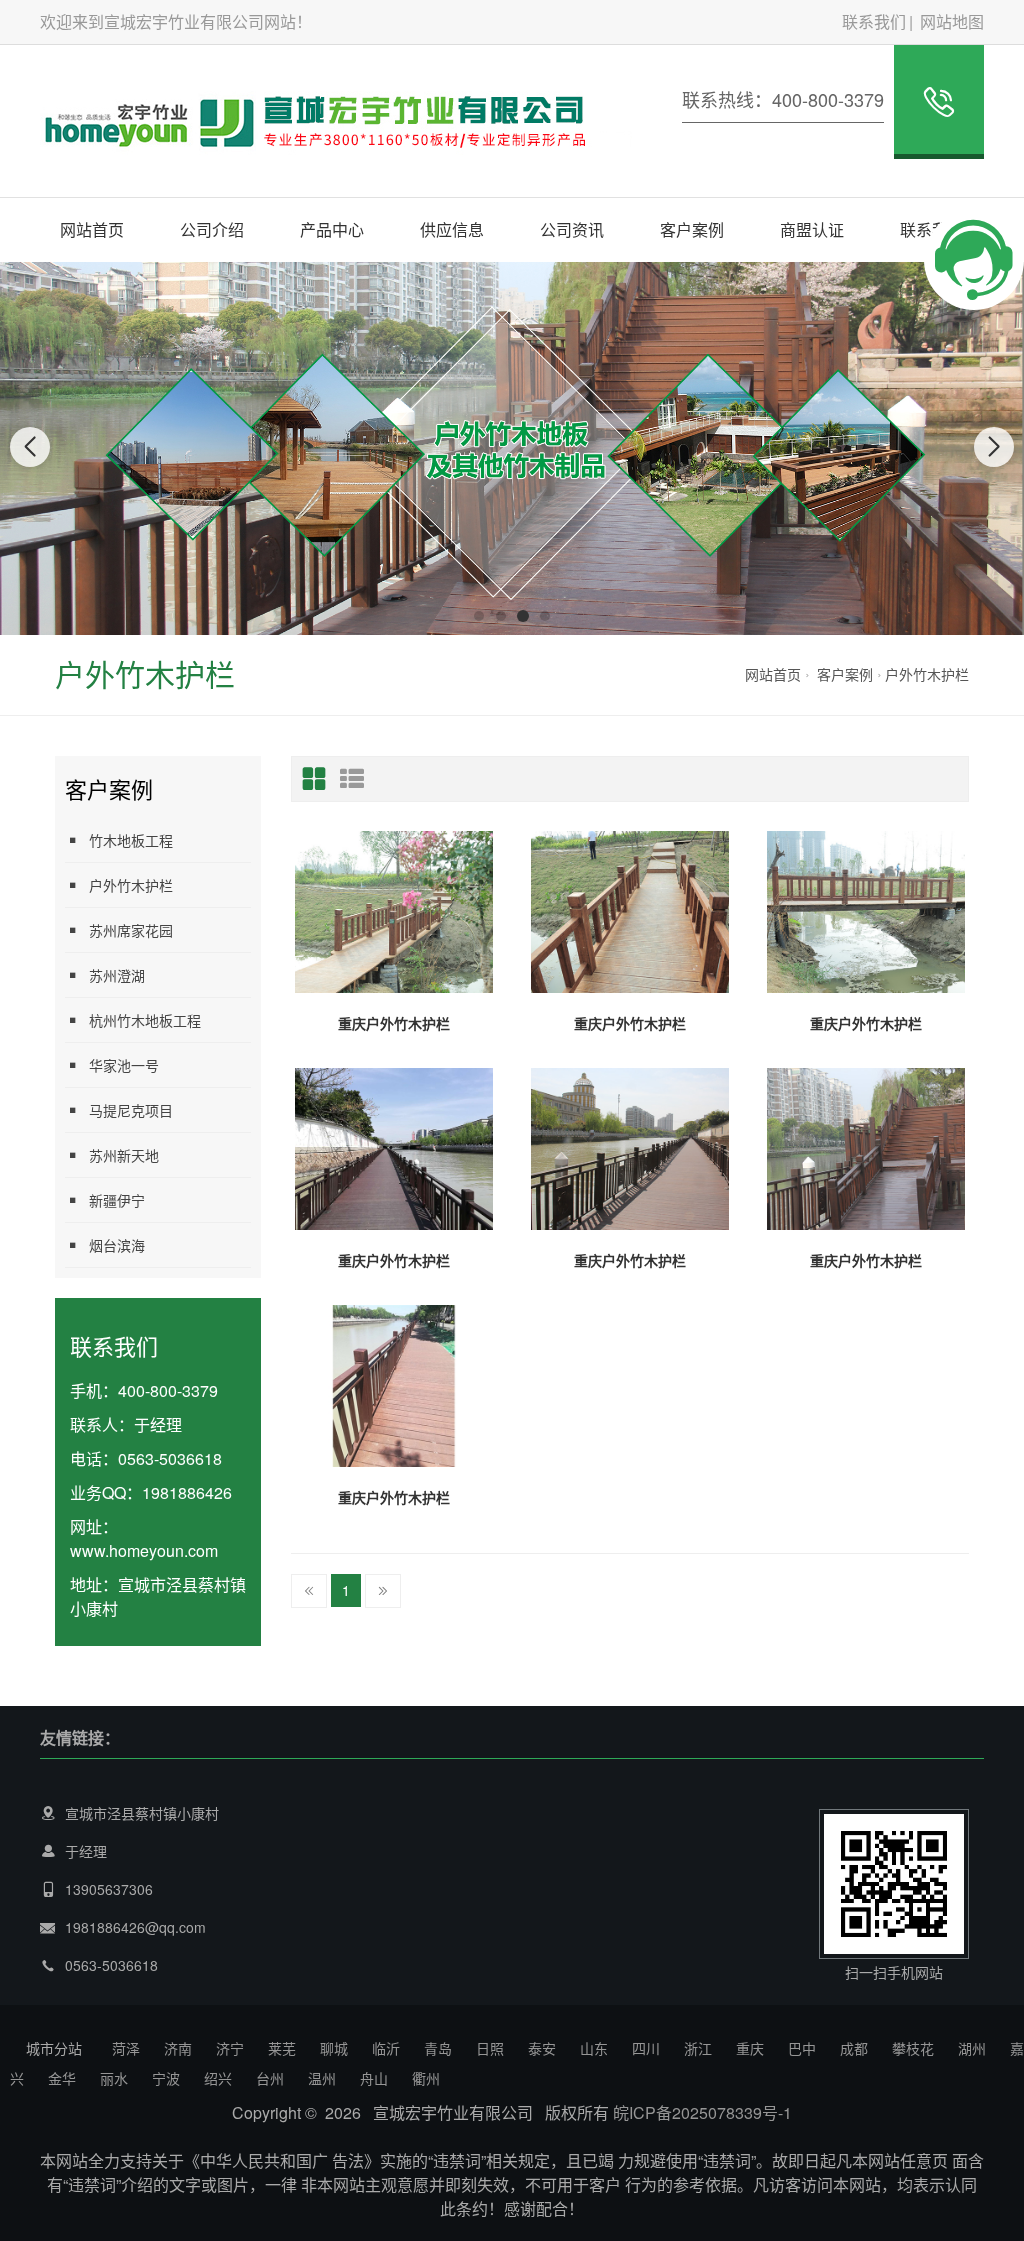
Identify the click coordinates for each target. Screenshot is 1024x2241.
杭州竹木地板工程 (145, 1020)
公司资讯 (572, 229)
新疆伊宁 (117, 1200)
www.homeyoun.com (144, 1550)
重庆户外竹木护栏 (394, 1023)
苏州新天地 (124, 1155)
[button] (479, 616)
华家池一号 (124, 1065)
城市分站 (54, 2048)
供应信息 (452, 229)
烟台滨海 (117, 1245)
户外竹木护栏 (927, 674)
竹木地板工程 (131, 840)
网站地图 (952, 21)
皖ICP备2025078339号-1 (702, 2112)
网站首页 (92, 229)
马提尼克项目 (131, 1110)
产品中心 (332, 229)
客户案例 (692, 229)
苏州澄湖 (117, 975)
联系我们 (874, 21)
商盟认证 (812, 229)
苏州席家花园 (131, 930)
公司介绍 (212, 229)
